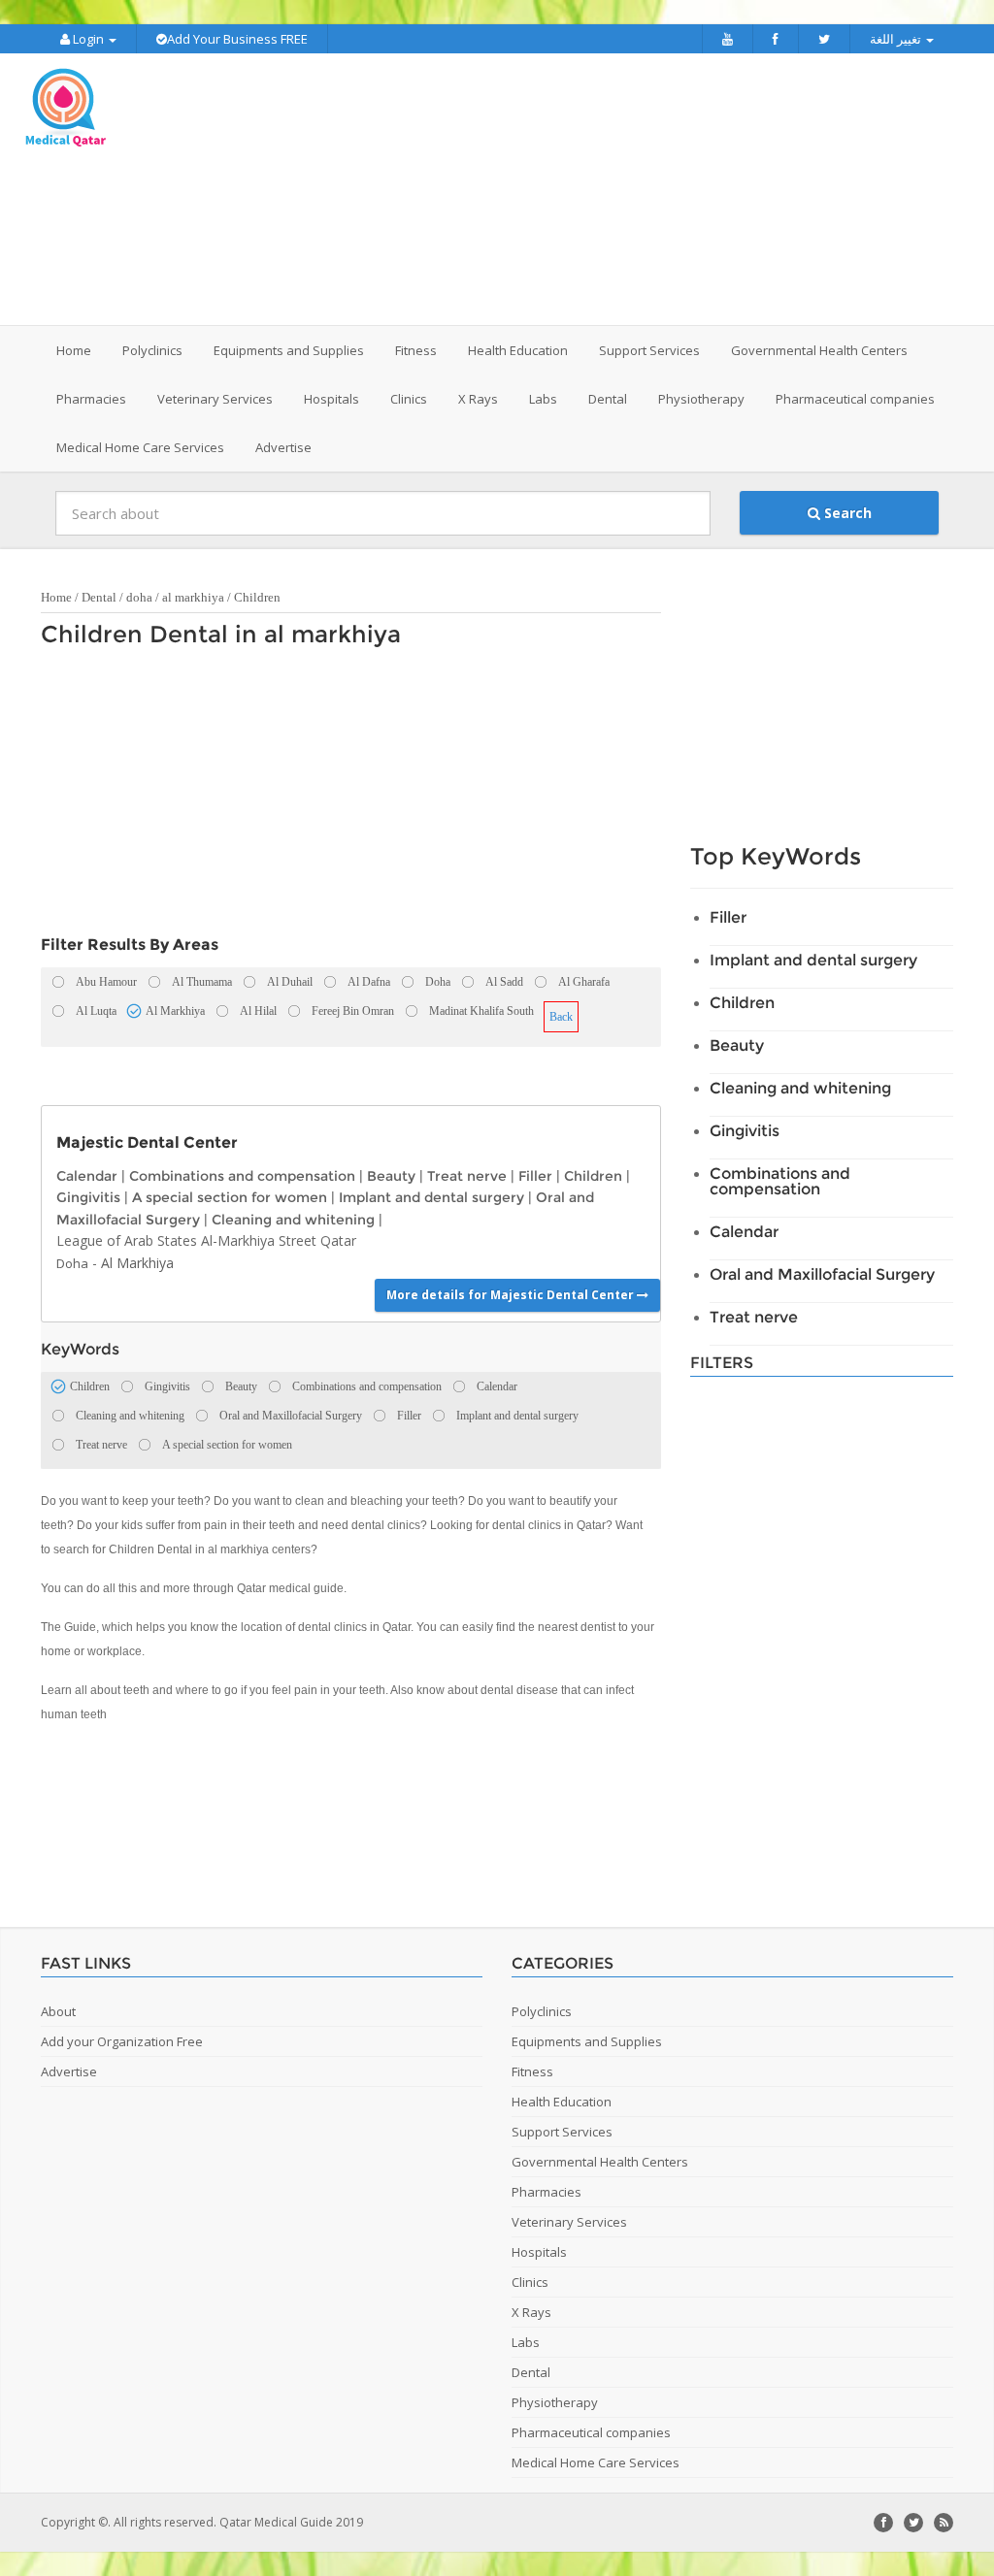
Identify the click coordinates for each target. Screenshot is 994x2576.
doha (139, 597)
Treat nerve (467, 1176)
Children (257, 597)
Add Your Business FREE (237, 39)
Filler (535, 1176)
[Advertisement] (618, 189)
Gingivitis (88, 1197)
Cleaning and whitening (293, 1220)
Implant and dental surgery (431, 1197)
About (58, 2011)
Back (561, 1017)
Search (846, 513)
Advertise (283, 447)
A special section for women (230, 1197)
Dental (99, 597)
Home (74, 350)
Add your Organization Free (122, 2041)
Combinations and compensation (242, 1176)
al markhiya (193, 597)
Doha (72, 1263)
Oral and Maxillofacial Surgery (822, 1274)
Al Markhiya (137, 1263)
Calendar (87, 1176)
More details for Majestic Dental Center (512, 1295)
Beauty (391, 1176)
